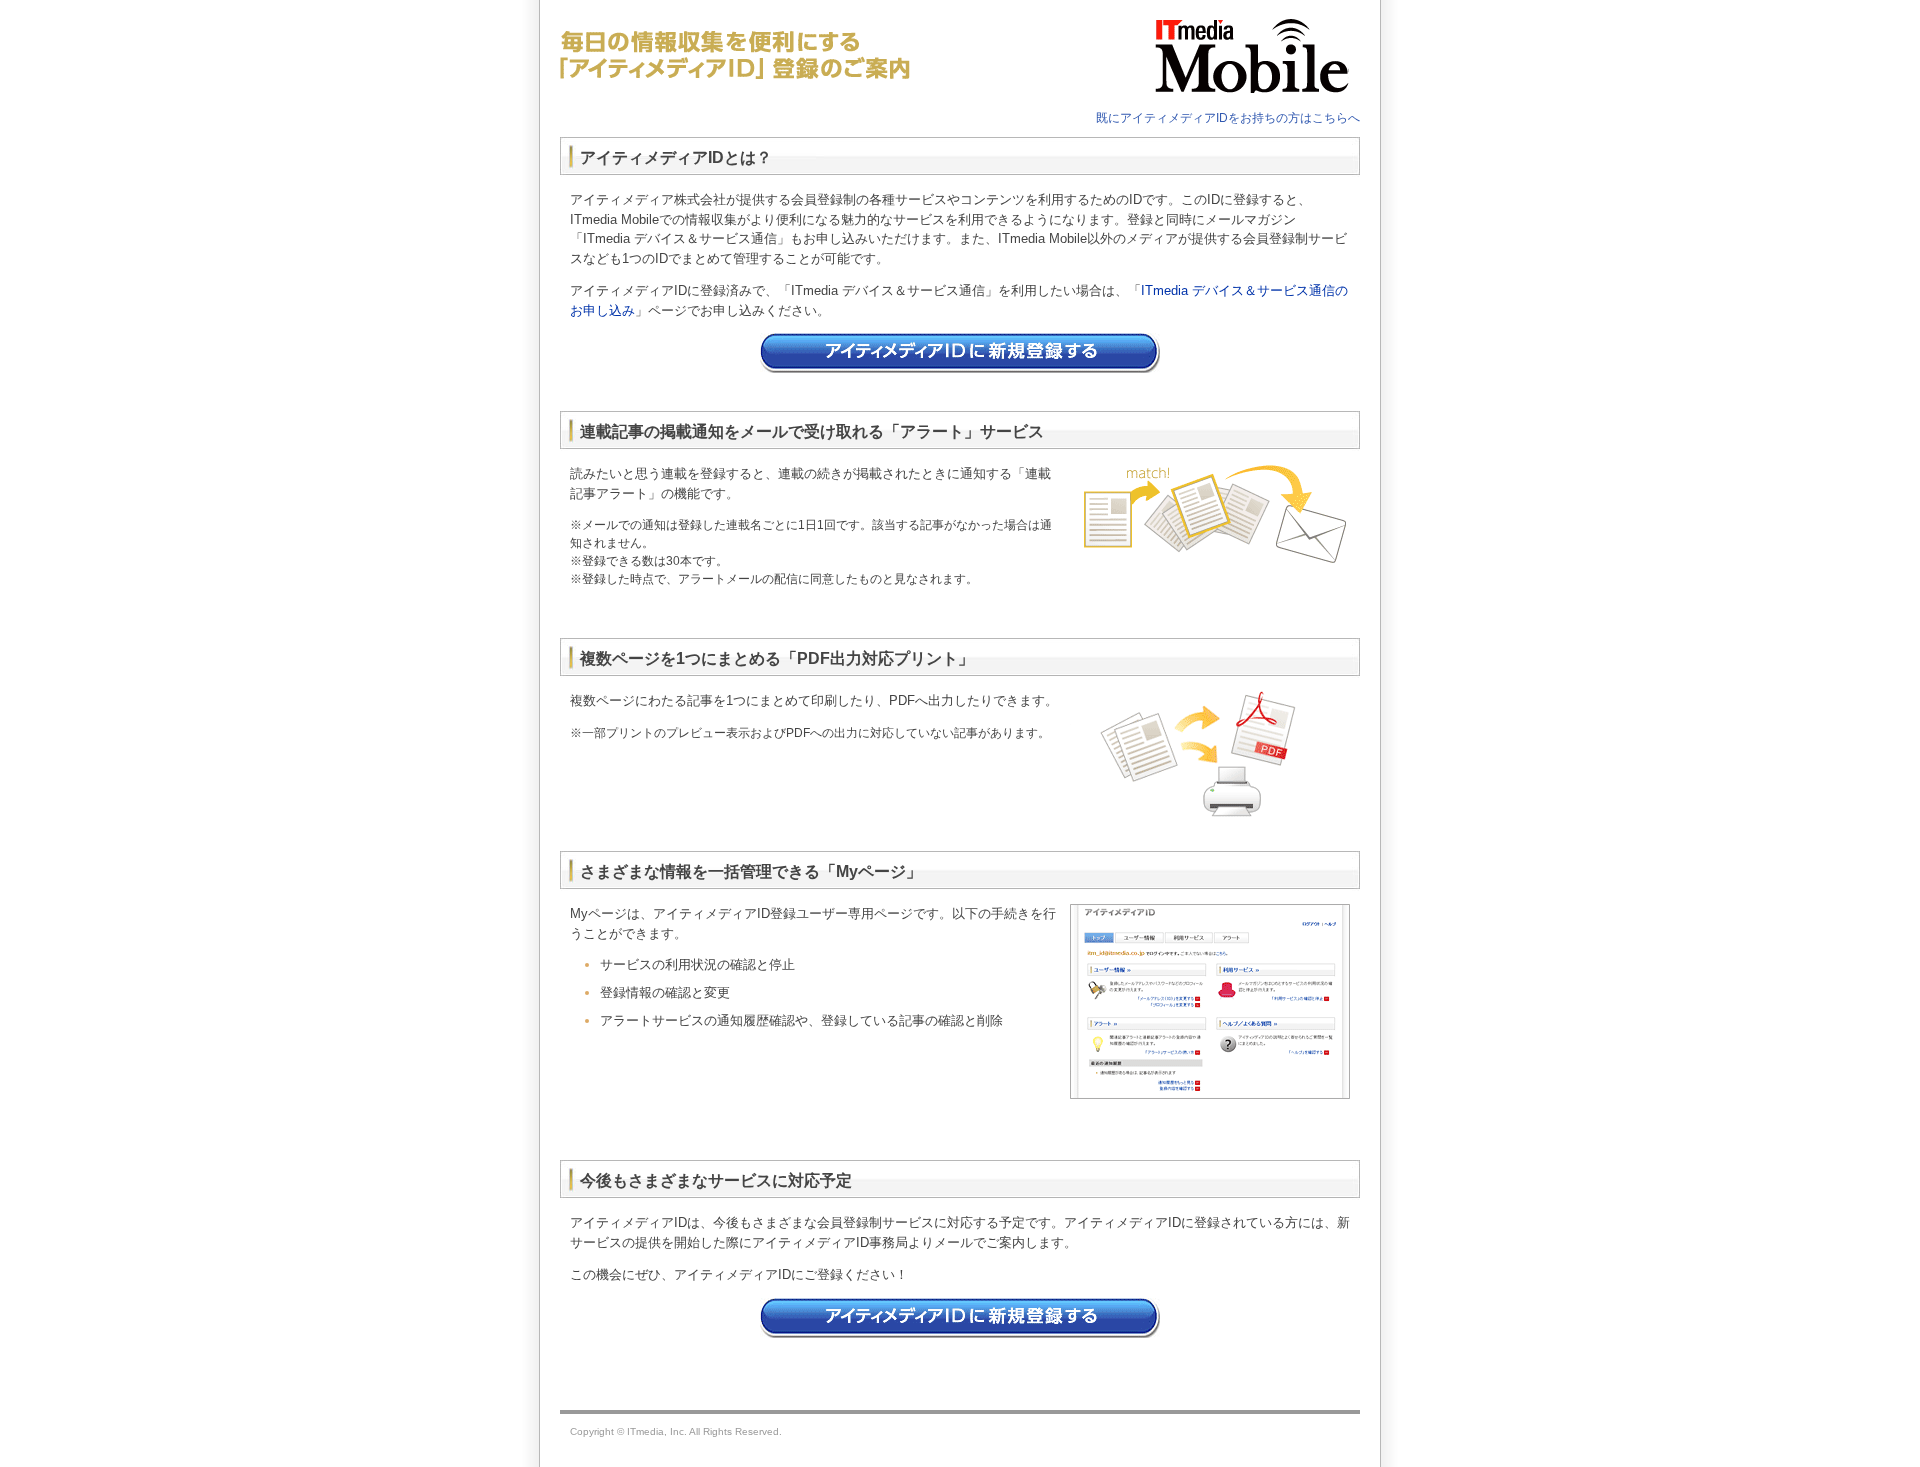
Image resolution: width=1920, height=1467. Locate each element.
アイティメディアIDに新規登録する (960, 353)
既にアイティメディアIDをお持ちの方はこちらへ (1228, 118)
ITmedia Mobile (1235, 55)
